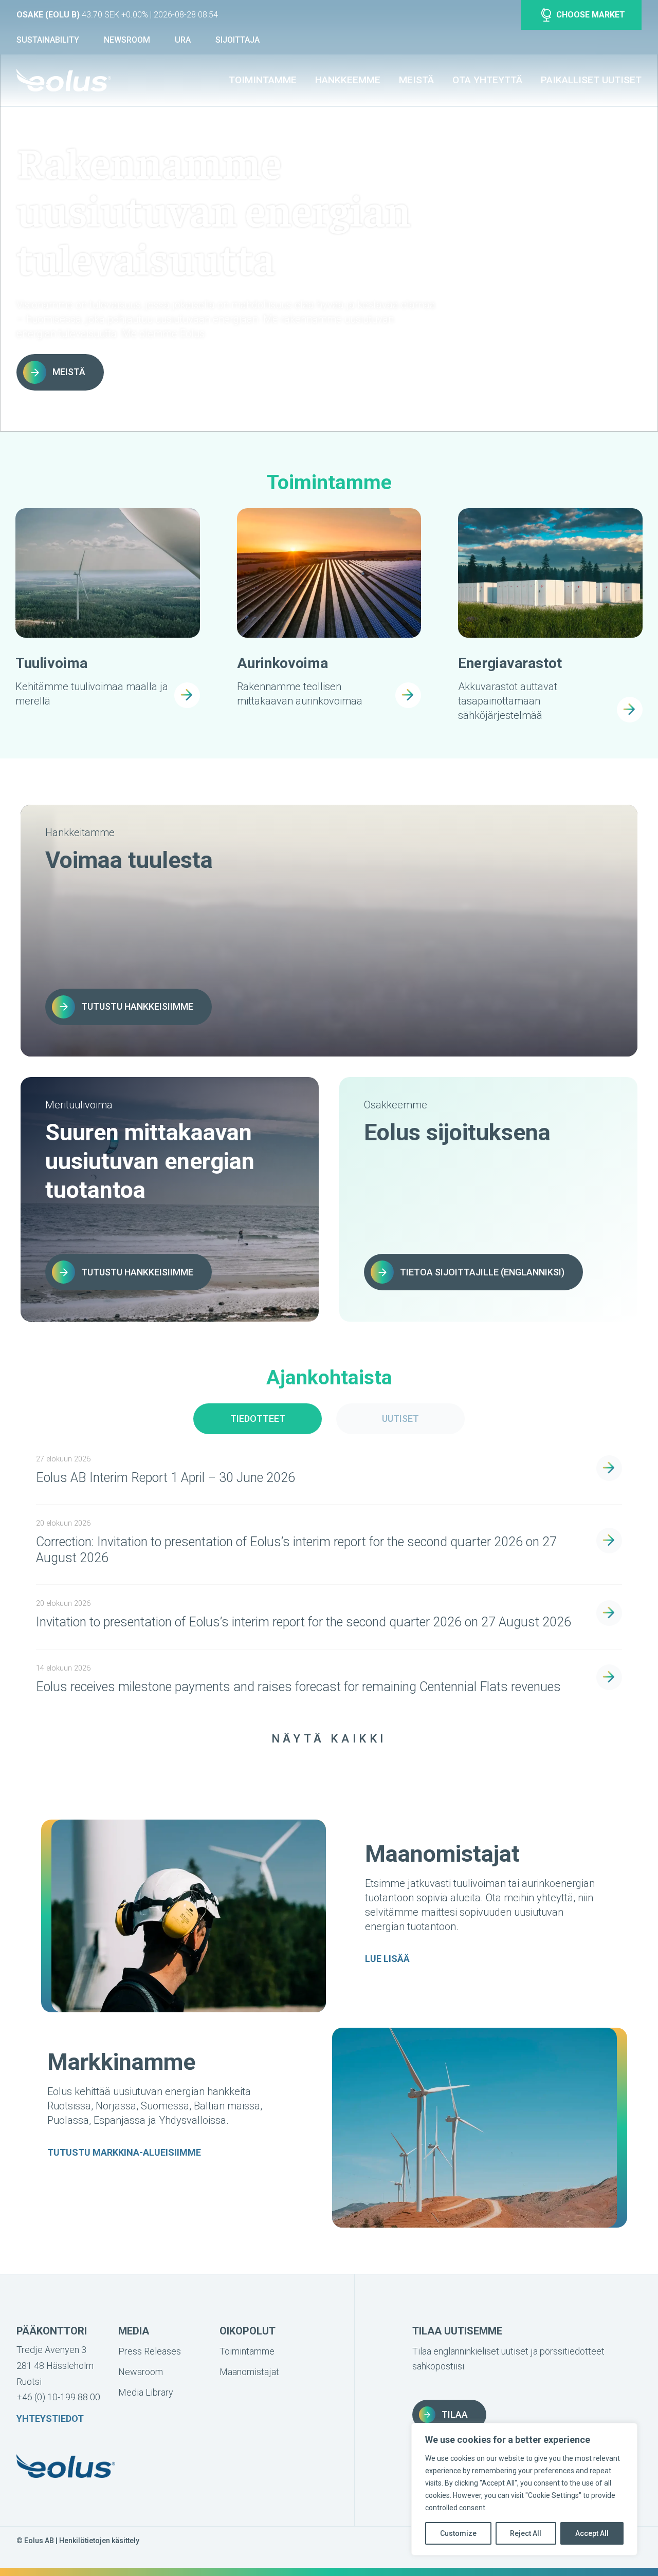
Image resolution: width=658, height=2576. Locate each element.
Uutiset (400, 1419)
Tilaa (455, 2414)
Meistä (416, 80)
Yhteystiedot (50, 2419)
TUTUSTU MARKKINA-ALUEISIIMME (124, 2152)
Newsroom (127, 40)
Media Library (146, 2392)
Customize (458, 2533)
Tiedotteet (258, 1419)
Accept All (592, 2533)
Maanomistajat (249, 2372)
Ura (183, 40)
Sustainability (48, 40)
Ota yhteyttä (487, 80)
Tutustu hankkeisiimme (137, 1006)
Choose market (591, 15)
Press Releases (150, 2351)
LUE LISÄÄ (387, 1959)
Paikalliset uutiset (591, 80)
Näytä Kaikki (329, 1739)
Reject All (526, 2533)
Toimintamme (263, 80)
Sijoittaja (237, 40)
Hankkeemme (348, 80)
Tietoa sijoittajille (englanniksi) (482, 1272)
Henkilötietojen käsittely (99, 2541)
